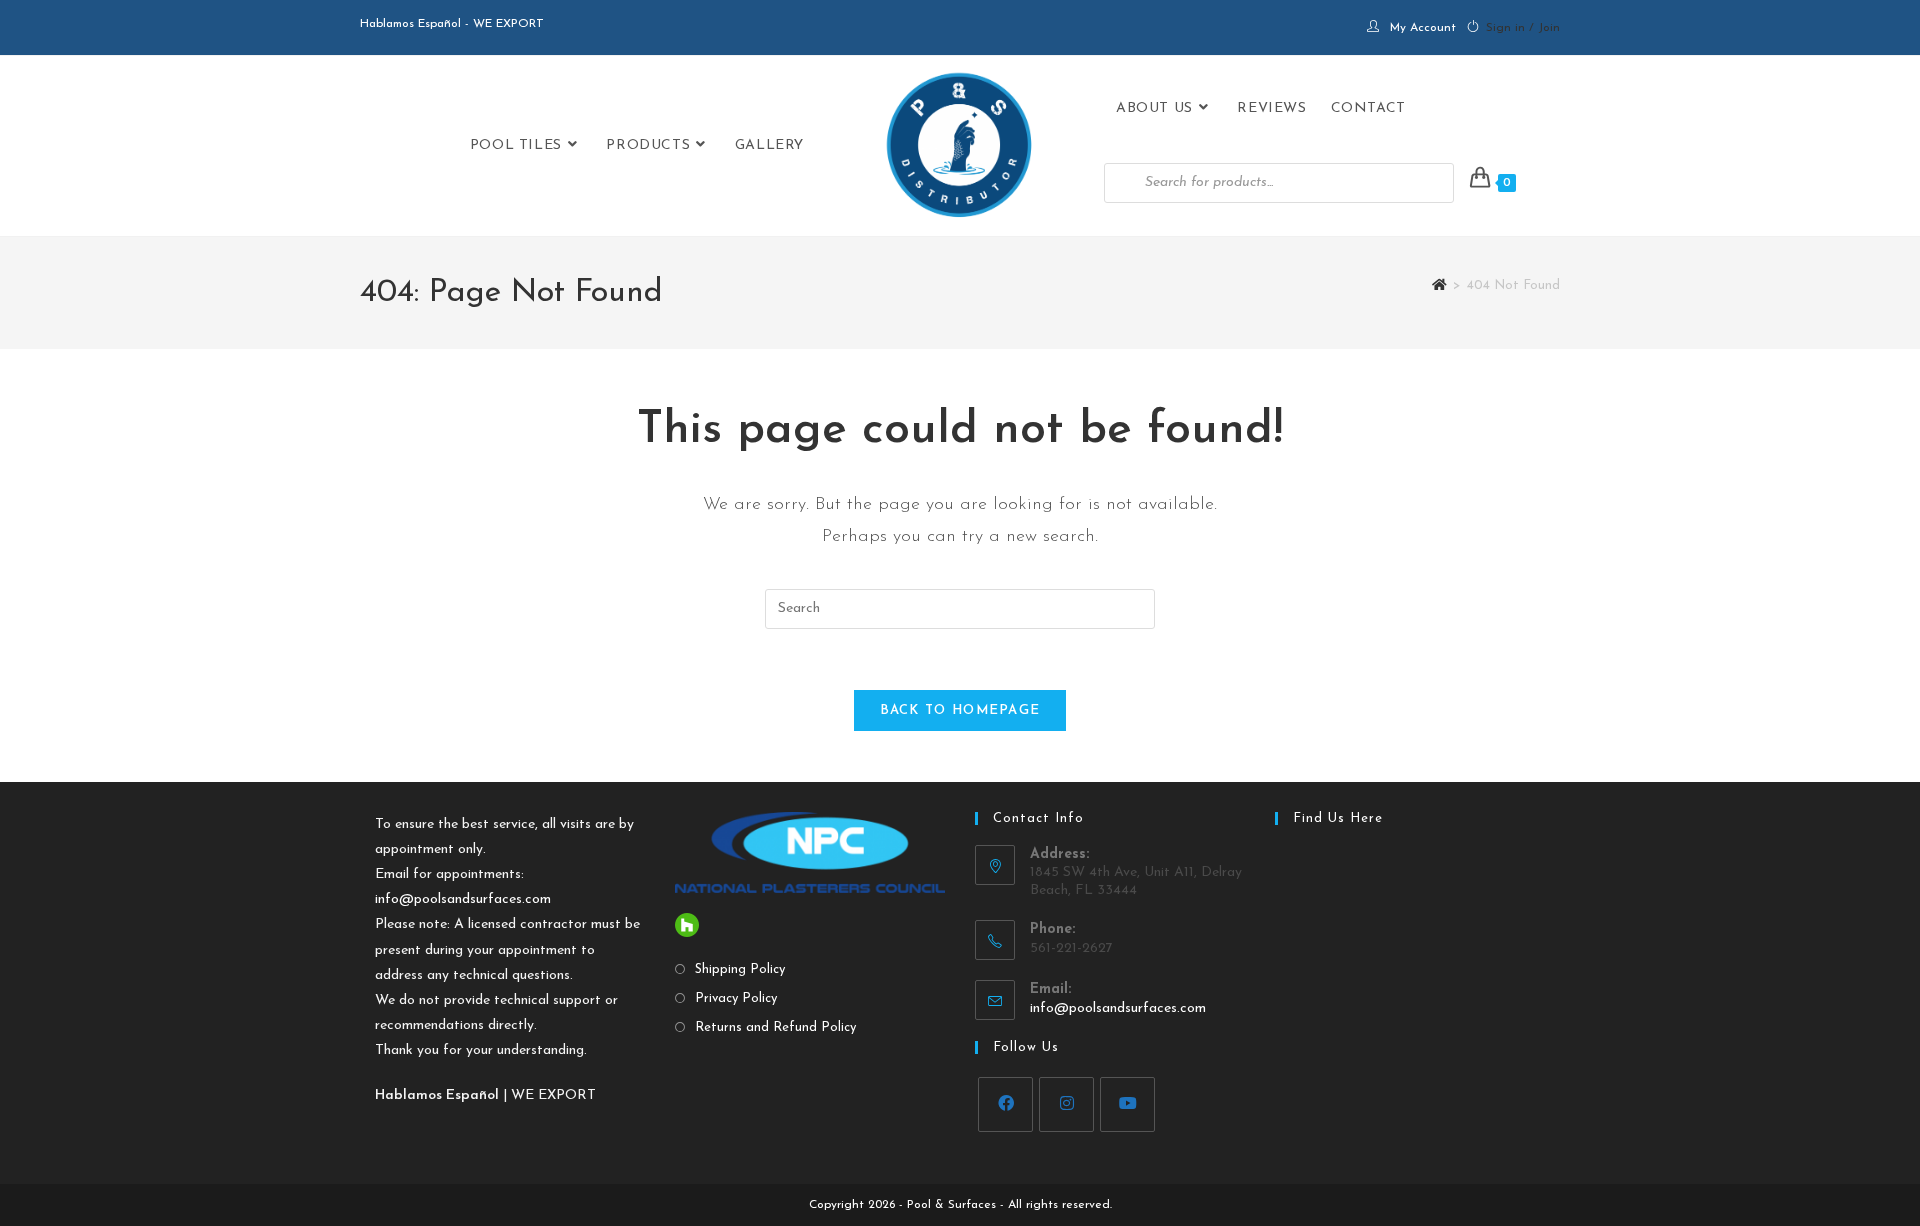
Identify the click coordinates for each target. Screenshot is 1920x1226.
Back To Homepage (960, 710)
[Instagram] (1066, 1104)
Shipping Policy (740, 969)
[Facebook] (1005, 1104)
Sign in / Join (1523, 28)
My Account (1423, 28)
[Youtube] (1127, 1104)
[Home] (1439, 285)
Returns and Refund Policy (775, 1027)
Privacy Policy (736, 998)
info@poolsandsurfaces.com (463, 899)
